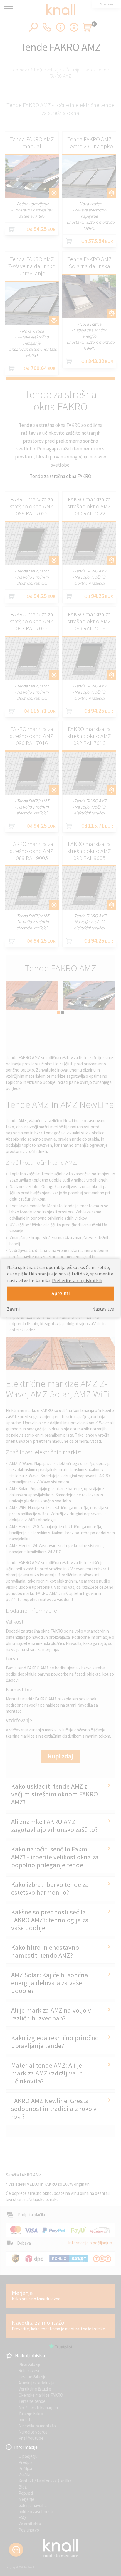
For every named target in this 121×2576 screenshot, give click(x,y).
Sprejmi (61, 1293)
